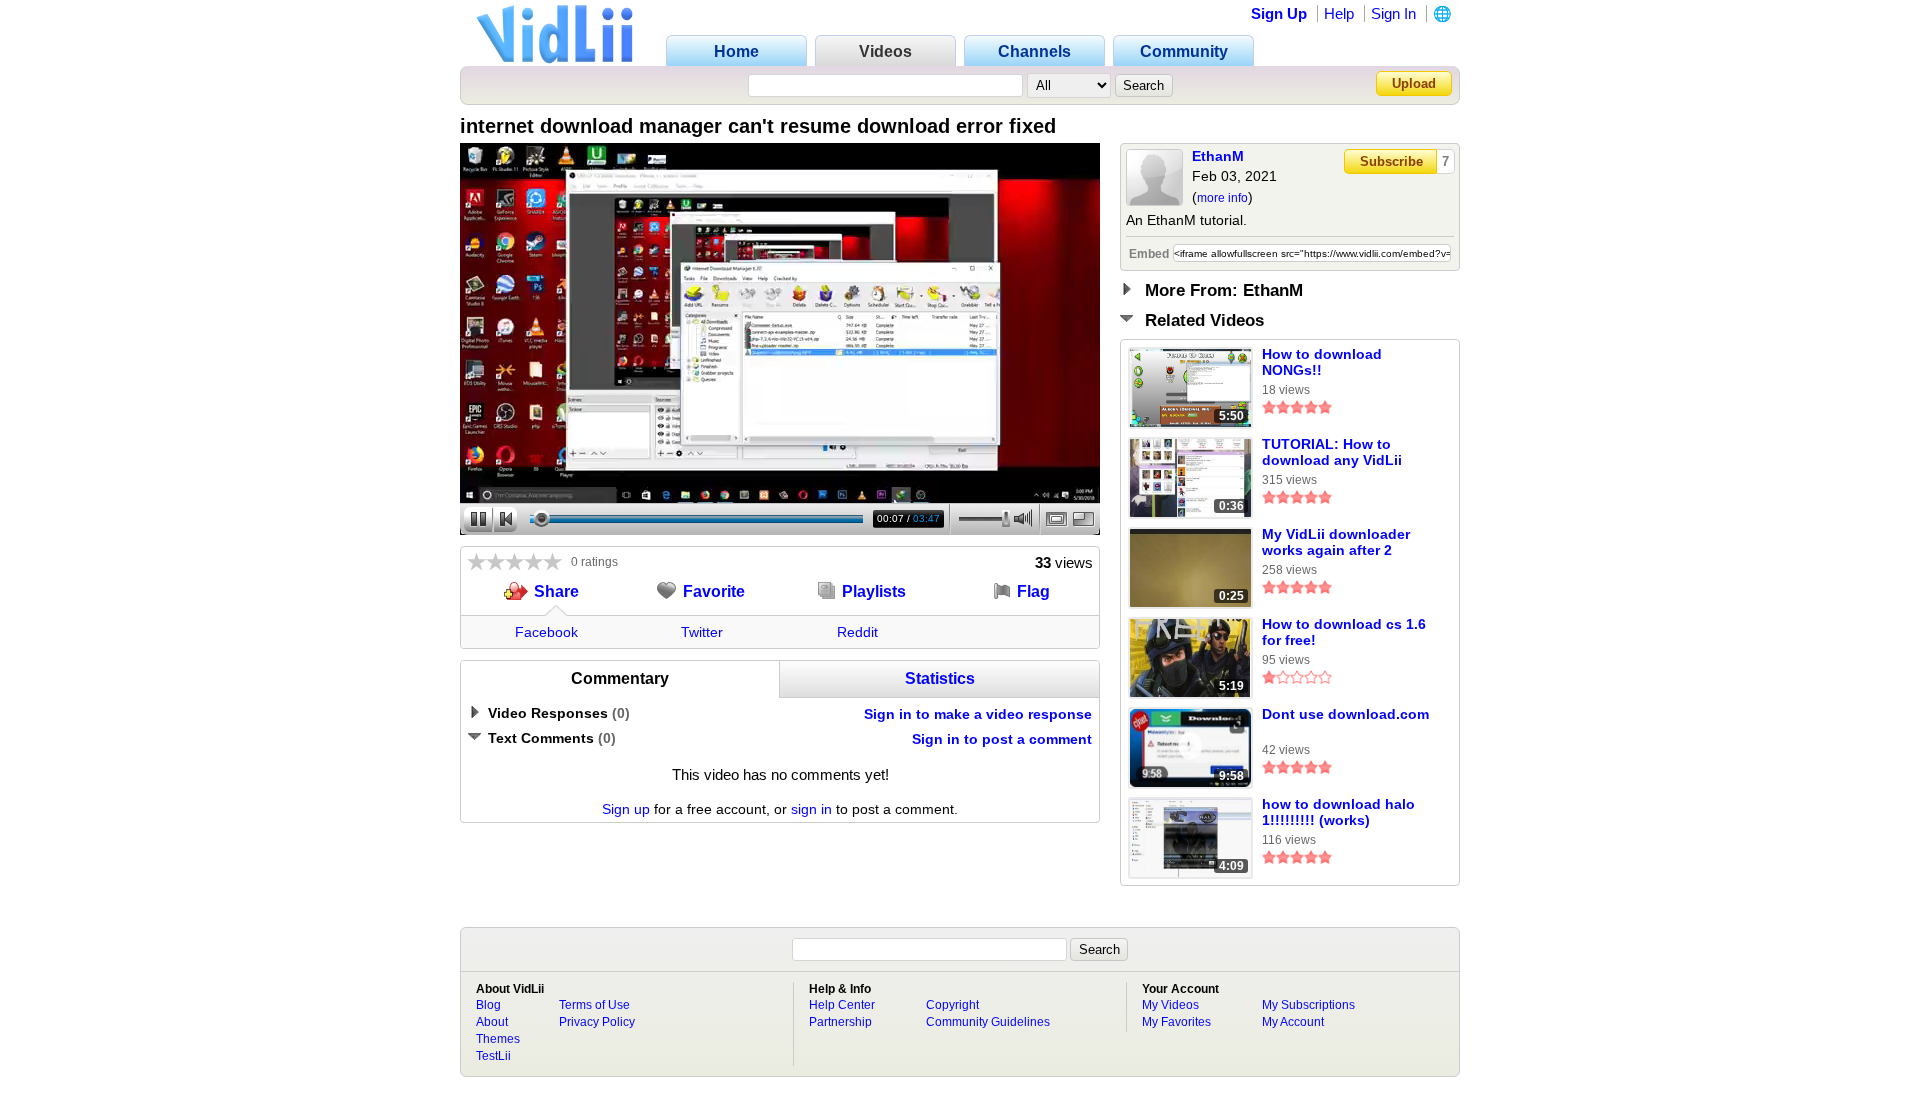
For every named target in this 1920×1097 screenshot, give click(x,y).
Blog (488, 1005)
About (492, 1022)
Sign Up (1279, 13)
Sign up (626, 809)
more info (1222, 198)
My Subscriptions (1308, 1005)
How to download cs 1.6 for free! (1344, 632)
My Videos (1170, 1005)
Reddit (857, 632)
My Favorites (1176, 1022)
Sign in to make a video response (978, 714)
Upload (1414, 83)
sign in (811, 809)
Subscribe (1391, 161)
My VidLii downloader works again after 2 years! (1336, 543)
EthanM (1218, 156)
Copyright (952, 1005)
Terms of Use (594, 1005)
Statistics (940, 678)
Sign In (1393, 13)
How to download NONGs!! (1322, 362)
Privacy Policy (597, 1022)
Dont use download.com (1345, 714)
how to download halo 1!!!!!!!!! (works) (1338, 812)
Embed (1149, 254)
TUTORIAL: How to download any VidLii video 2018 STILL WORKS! (1332, 453)
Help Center (842, 1005)
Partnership (840, 1022)
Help (1339, 13)
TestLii (493, 1056)
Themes (498, 1039)
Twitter (702, 632)
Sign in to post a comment (1002, 739)
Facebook (546, 632)
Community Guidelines (988, 1022)
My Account (1293, 1022)
